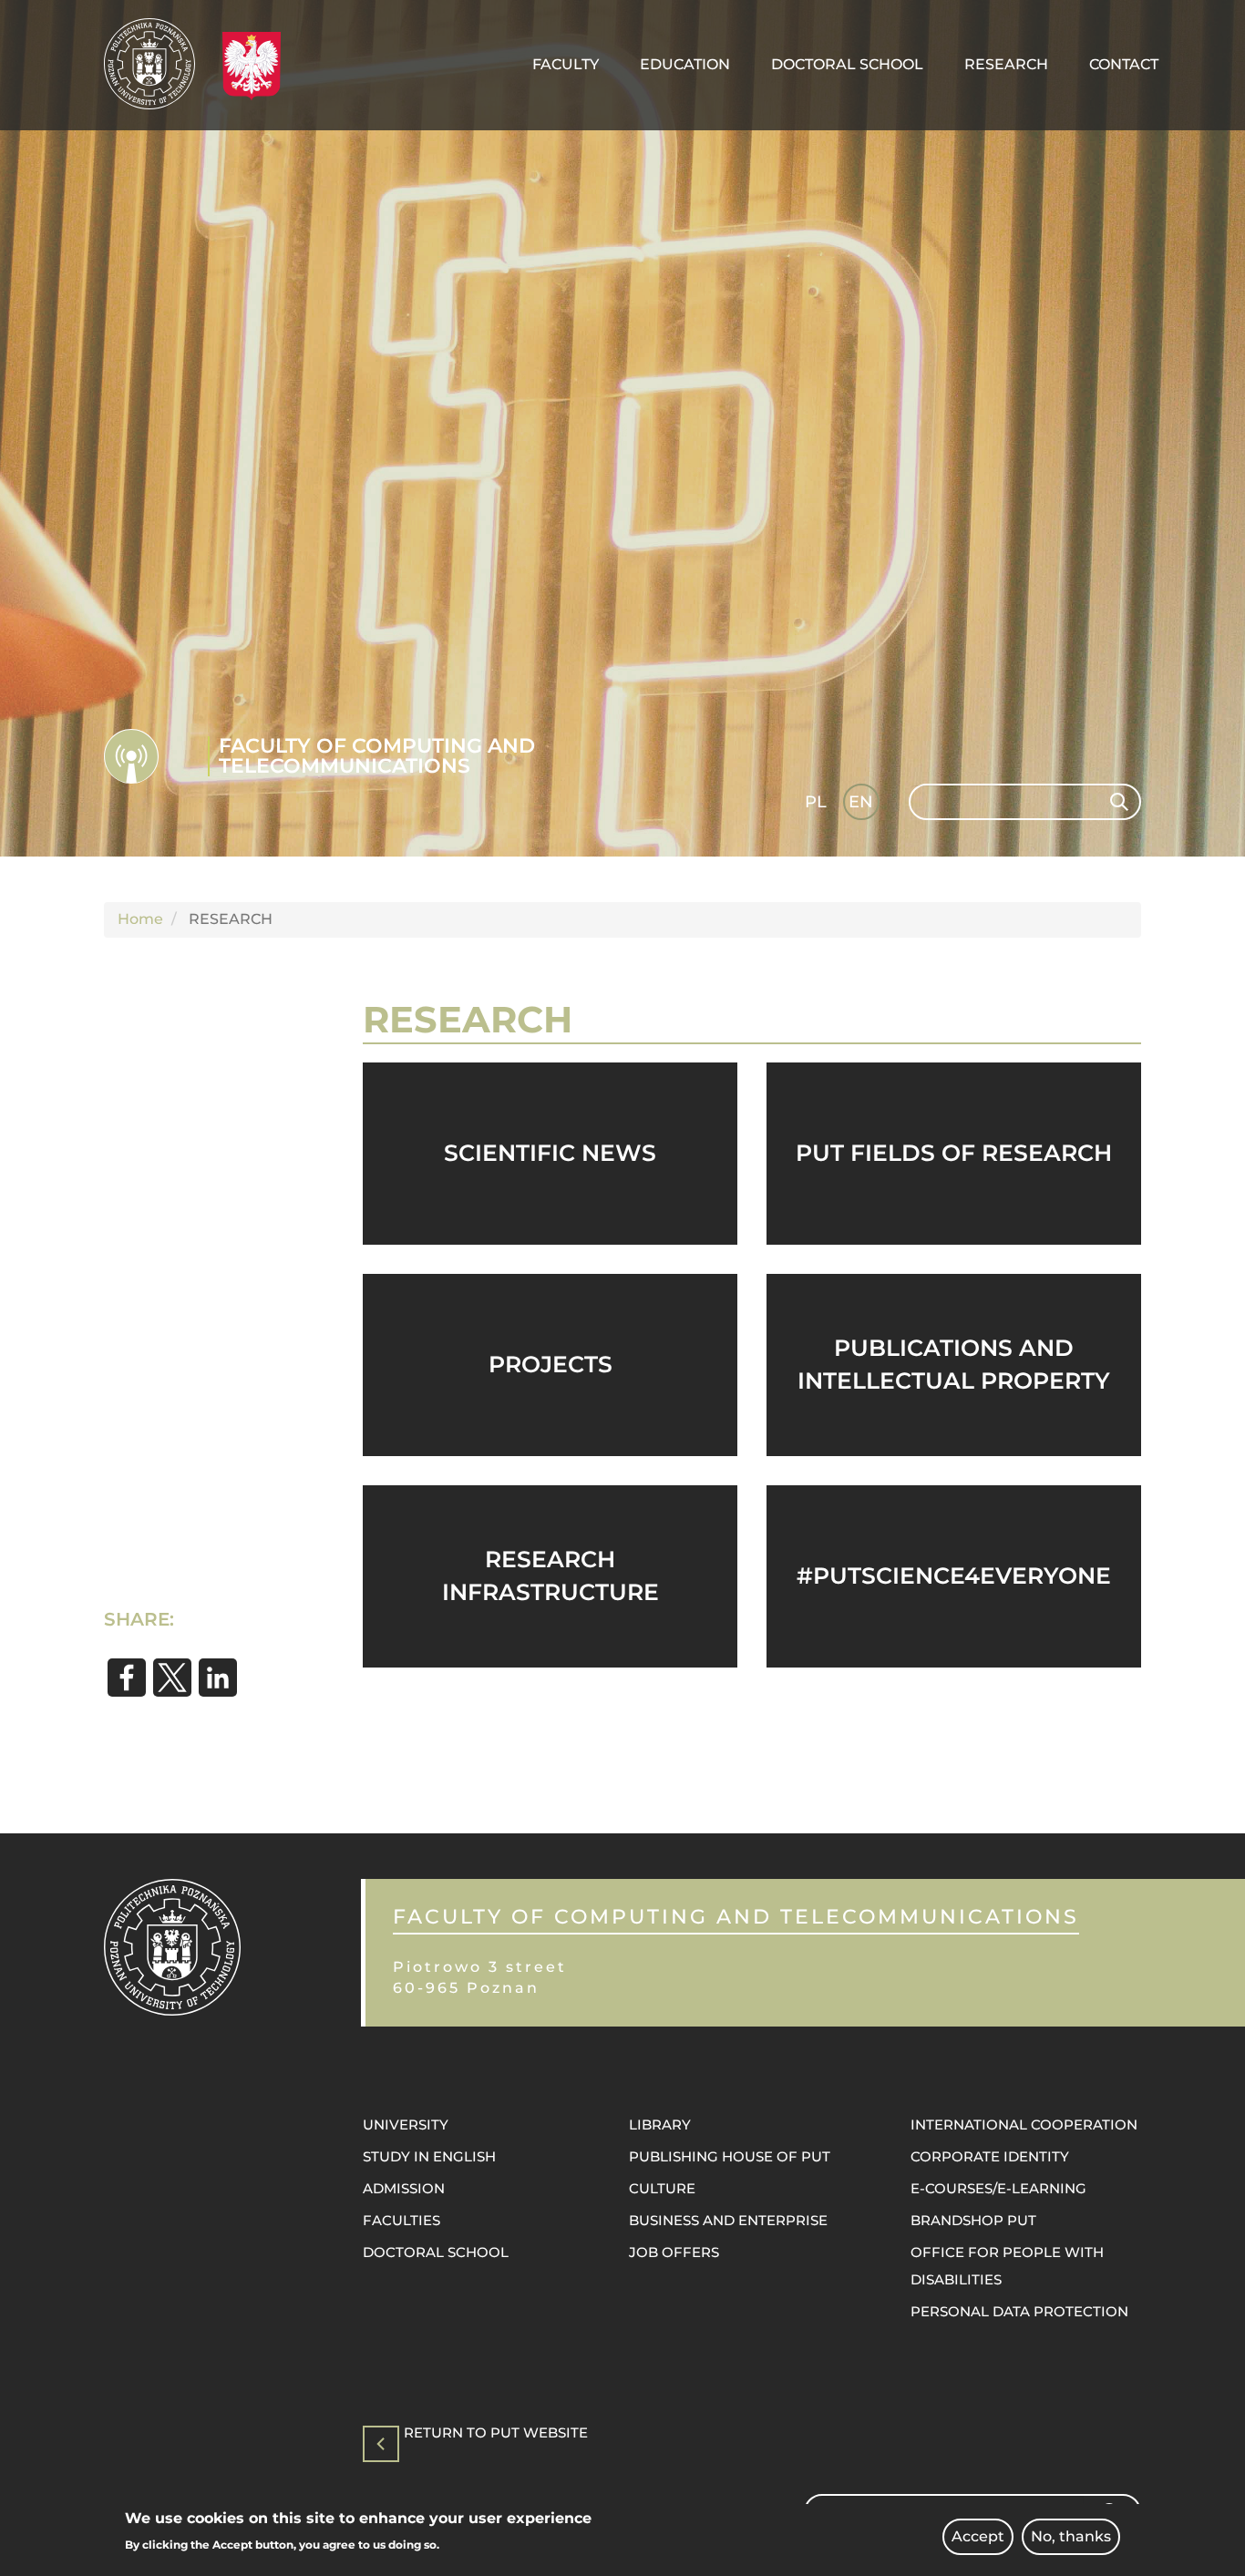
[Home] (156, 64)
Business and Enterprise (728, 2220)
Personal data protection (1019, 2311)
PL (816, 802)
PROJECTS (550, 1364)
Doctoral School (847, 64)
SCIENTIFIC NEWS (550, 1153)
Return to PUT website (496, 2433)
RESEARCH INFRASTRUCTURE (550, 1575)
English (863, 805)
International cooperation (1024, 2124)
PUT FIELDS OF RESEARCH (954, 1153)
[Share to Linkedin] (218, 1678)
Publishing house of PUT (730, 2156)
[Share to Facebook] (127, 1678)
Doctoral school (436, 2252)
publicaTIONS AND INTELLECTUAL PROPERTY (954, 1364)
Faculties (401, 2220)
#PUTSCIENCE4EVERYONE (954, 1575)
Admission (404, 2188)
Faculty (566, 64)
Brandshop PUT (973, 2220)
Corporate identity (990, 2156)
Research (1006, 64)
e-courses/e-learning (998, 2188)
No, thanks (1071, 2536)
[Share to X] (172, 1678)
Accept (978, 2536)
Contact (1124, 64)
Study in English (429, 2156)
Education (685, 64)
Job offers (674, 2252)
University (406, 2124)
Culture (662, 2188)
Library (660, 2124)
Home (140, 919)
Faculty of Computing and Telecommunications (377, 756)
